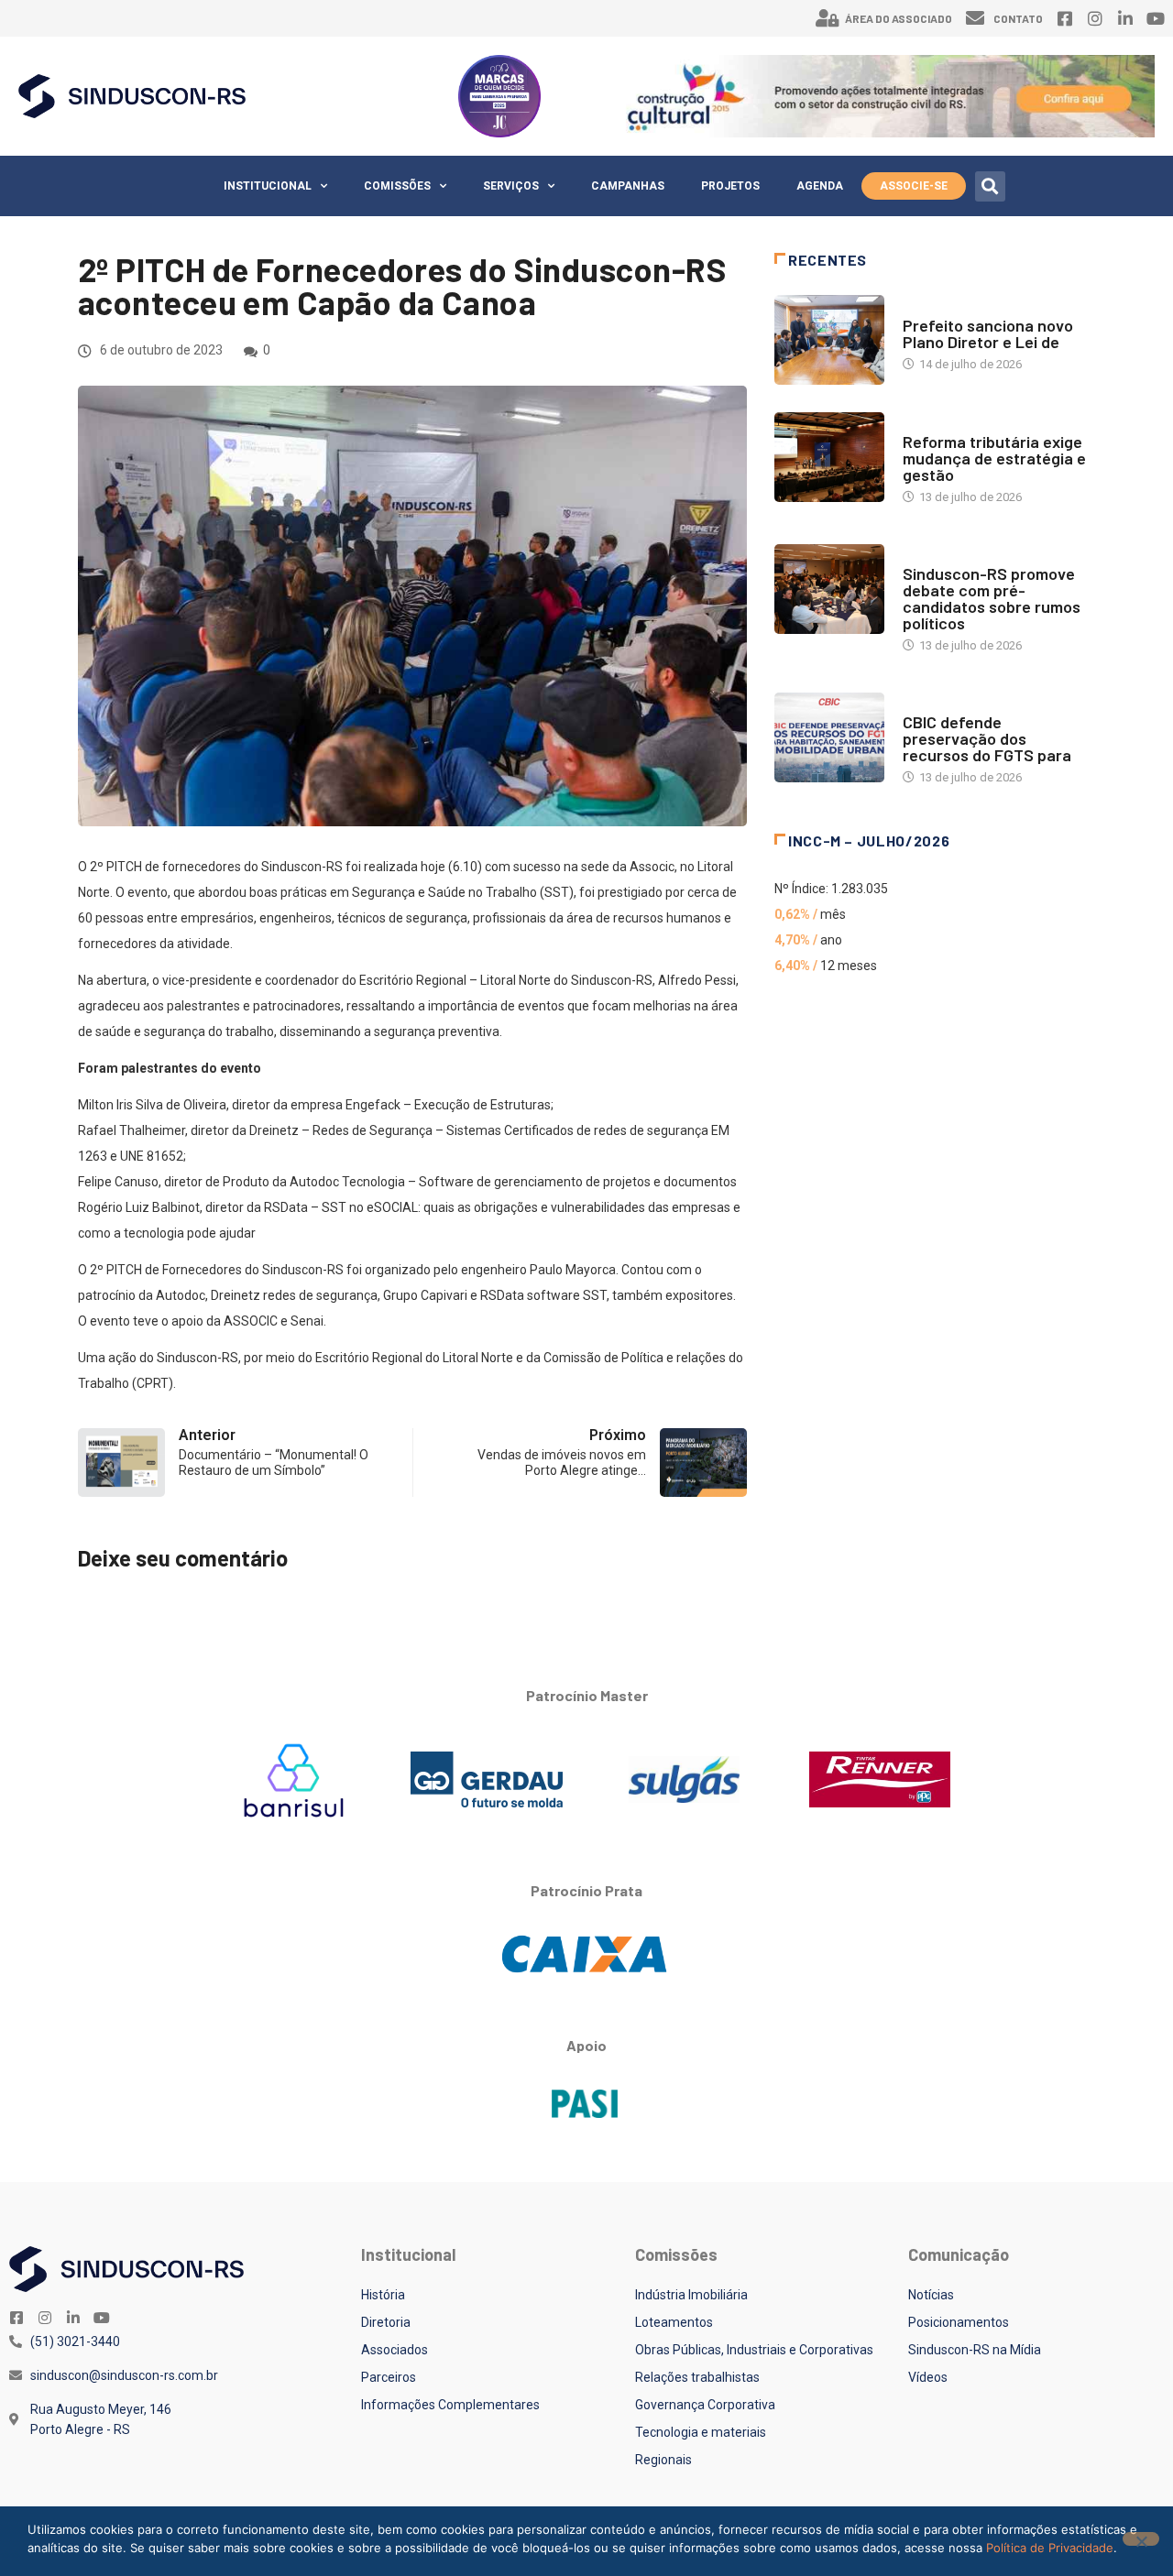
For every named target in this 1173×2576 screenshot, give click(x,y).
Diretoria (386, 2322)
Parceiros (389, 2377)
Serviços (511, 186)
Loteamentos (674, 2322)
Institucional (268, 186)
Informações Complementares (450, 2405)
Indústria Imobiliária (691, 2295)
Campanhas (628, 186)
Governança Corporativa (705, 2405)
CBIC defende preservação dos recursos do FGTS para (987, 738)
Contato (1018, 18)
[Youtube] (1156, 18)
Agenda (820, 186)
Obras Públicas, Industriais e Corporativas (754, 2350)
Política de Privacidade (1050, 2548)
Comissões (397, 186)
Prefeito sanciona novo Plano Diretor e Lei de (988, 333)
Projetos (730, 186)
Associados (395, 2350)
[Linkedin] (1125, 18)
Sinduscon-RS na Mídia (975, 2350)
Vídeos (928, 2377)
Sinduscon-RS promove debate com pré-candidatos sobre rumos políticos (992, 598)
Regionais (663, 2460)
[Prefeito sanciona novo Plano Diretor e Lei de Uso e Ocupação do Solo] (829, 340)
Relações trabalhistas (697, 2377)
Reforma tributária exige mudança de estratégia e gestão (994, 458)
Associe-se (914, 186)
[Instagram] (1095, 18)
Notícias (928, 307)
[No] (1141, 2539)
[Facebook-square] (1065, 18)
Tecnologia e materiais (701, 2432)
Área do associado (899, 18)
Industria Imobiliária (965, 424)
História (383, 2295)
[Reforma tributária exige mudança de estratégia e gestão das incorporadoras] (829, 457)
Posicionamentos (959, 2322)
